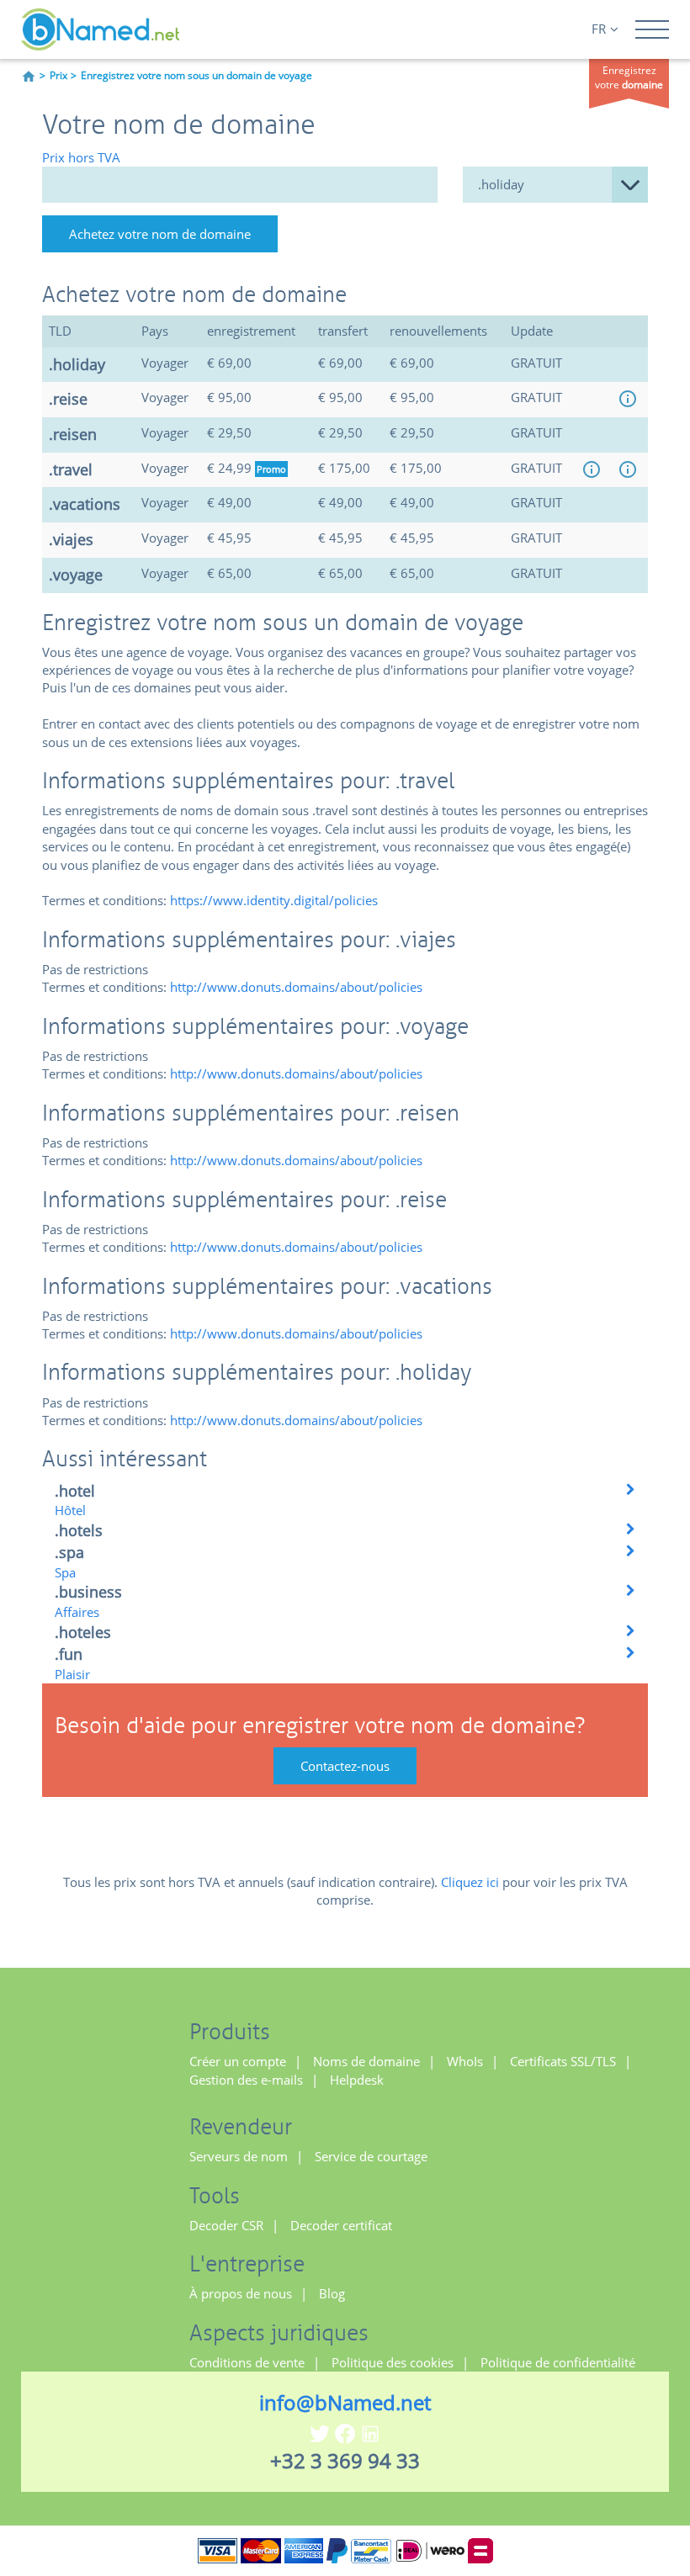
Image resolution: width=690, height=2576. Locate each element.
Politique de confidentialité (558, 2362)
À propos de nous (241, 2293)
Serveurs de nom (239, 2156)
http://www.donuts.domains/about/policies (296, 987)
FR (599, 29)
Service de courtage (371, 2156)
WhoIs (465, 2061)
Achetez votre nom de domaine (160, 234)
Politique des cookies (393, 2362)
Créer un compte (238, 2061)
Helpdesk (357, 2080)
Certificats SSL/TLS (563, 2061)
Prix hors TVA (81, 157)
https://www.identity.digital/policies (274, 900)
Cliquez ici (470, 1882)
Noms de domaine (366, 2061)
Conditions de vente (247, 2362)
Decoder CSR (226, 2225)
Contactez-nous (345, 1766)
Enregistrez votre (629, 77)
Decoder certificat (341, 2225)
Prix (58, 75)
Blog (332, 2293)
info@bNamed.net (345, 2402)
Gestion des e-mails (246, 2080)
